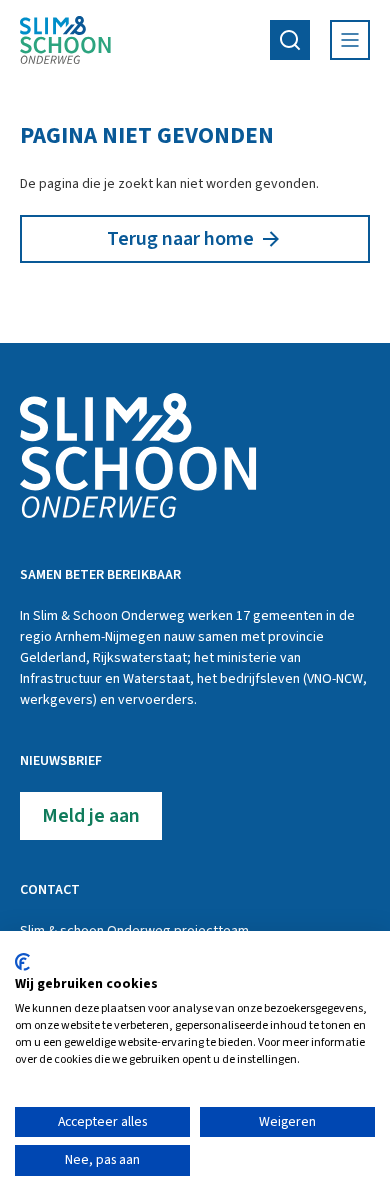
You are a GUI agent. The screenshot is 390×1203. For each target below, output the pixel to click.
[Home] (65, 40)
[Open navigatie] (350, 40)
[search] (290, 40)
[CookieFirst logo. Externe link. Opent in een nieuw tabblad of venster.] (22, 962)
